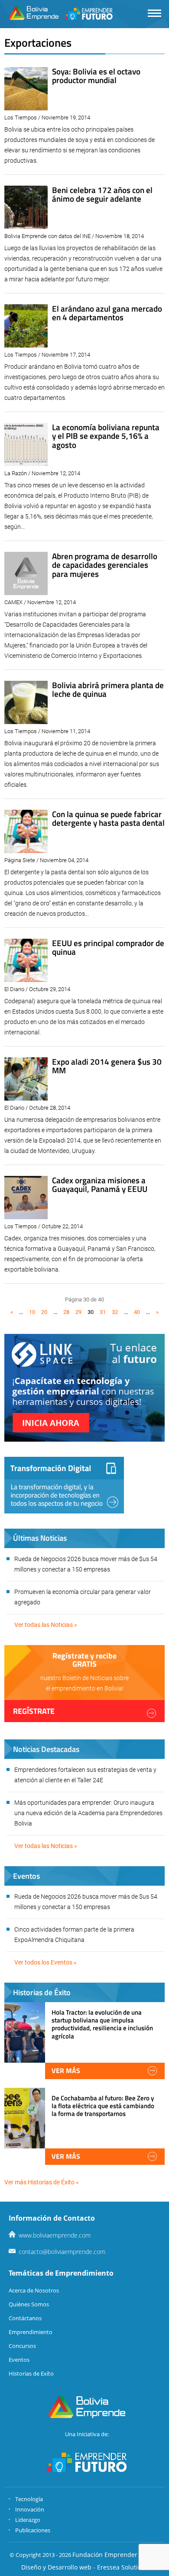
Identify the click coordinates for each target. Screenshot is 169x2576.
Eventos (19, 2360)
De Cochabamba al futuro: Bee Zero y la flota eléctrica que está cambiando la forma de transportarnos (103, 2106)
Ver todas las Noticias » (46, 1625)
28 (66, 1312)
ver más (66, 2070)
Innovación (30, 2509)
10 (32, 1312)
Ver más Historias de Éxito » (42, 2182)
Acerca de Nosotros (34, 2290)
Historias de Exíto (31, 2373)
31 (103, 1312)
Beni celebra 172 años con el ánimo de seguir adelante (102, 194)
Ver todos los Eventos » (45, 1962)
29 (78, 1312)
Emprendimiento (31, 2332)
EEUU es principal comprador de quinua (108, 947)
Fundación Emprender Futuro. (116, 2555)
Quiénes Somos (29, 2304)
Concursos (22, 2346)
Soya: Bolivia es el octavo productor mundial (96, 76)
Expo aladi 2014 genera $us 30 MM (107, 1066)
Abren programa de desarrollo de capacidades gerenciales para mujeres (105, 565)
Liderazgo (28, 2520)
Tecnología (29, 2499)
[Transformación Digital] (64, 1485)
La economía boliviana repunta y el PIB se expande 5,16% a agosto (106, 436)
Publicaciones (33, 2530)
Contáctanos (25, 2318)
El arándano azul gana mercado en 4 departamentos (107, 313)
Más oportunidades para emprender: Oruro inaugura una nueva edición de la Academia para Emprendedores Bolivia (88, 1813)
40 (137, 1312)
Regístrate (34, 1711)
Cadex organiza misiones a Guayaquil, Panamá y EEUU (100, 1185)
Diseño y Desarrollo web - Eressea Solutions (85, 2567)
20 (44, 1312)
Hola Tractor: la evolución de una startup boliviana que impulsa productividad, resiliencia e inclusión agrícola (102, 2024)
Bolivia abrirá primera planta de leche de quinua (108, 689)
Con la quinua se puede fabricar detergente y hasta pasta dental (108, 818)
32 (115, 1312)
